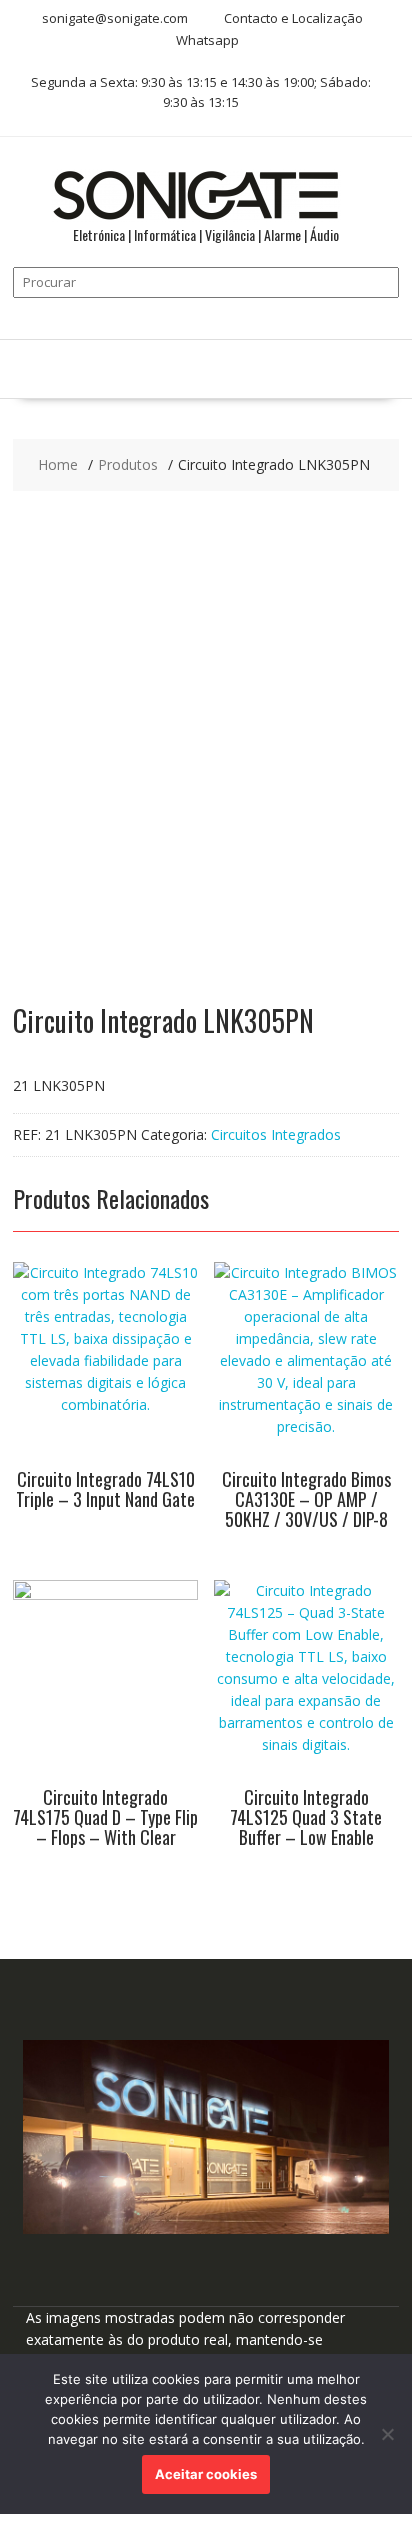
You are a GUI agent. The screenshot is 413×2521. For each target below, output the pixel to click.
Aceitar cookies (206, 2474)
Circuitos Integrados (276, 1134)
